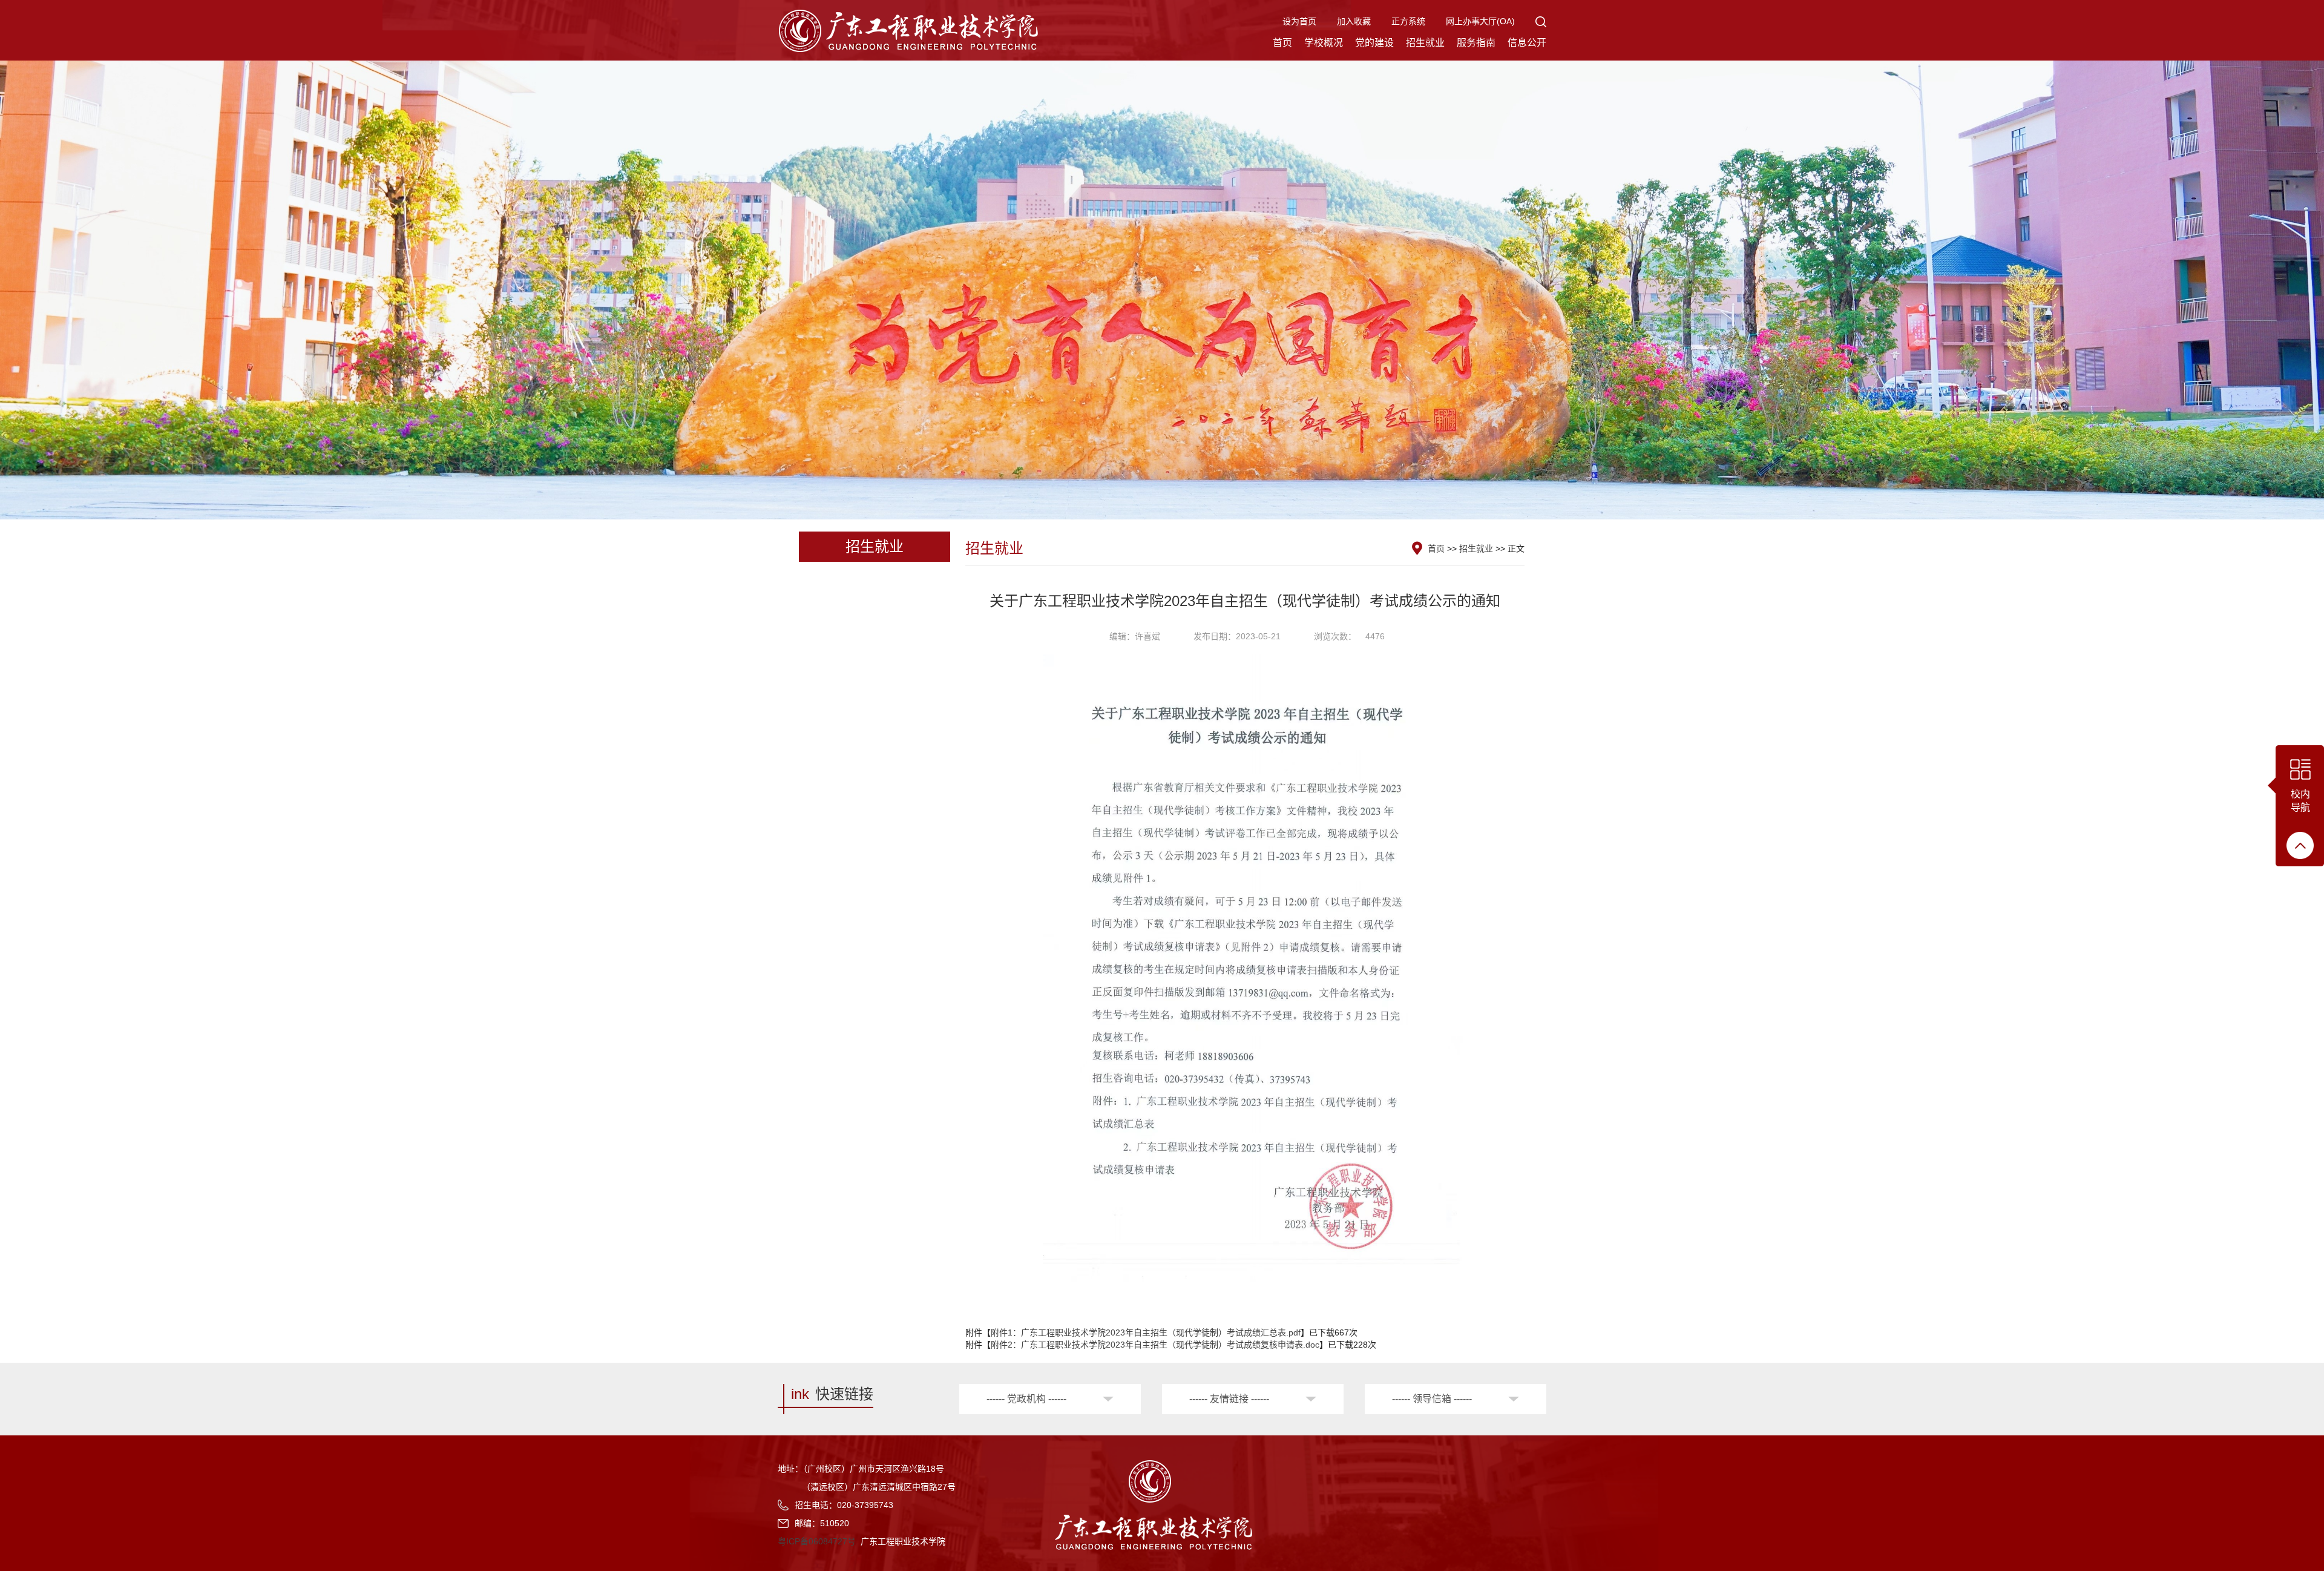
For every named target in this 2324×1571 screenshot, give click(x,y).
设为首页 (1299, 21)
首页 (1282, 43)
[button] (1541, 21)
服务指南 (1476, 43)
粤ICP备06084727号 (817, 1541)
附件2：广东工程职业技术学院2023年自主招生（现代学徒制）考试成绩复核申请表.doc (1155, 1345)
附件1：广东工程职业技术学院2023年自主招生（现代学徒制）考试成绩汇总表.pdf (1146, 1332)
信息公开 (1527, 43)
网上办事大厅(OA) (1480, 21)
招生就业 (1425, 43)
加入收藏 (1354, 21)
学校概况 (1324, 43)
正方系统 (1408, 21)
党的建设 (1374, 43)
